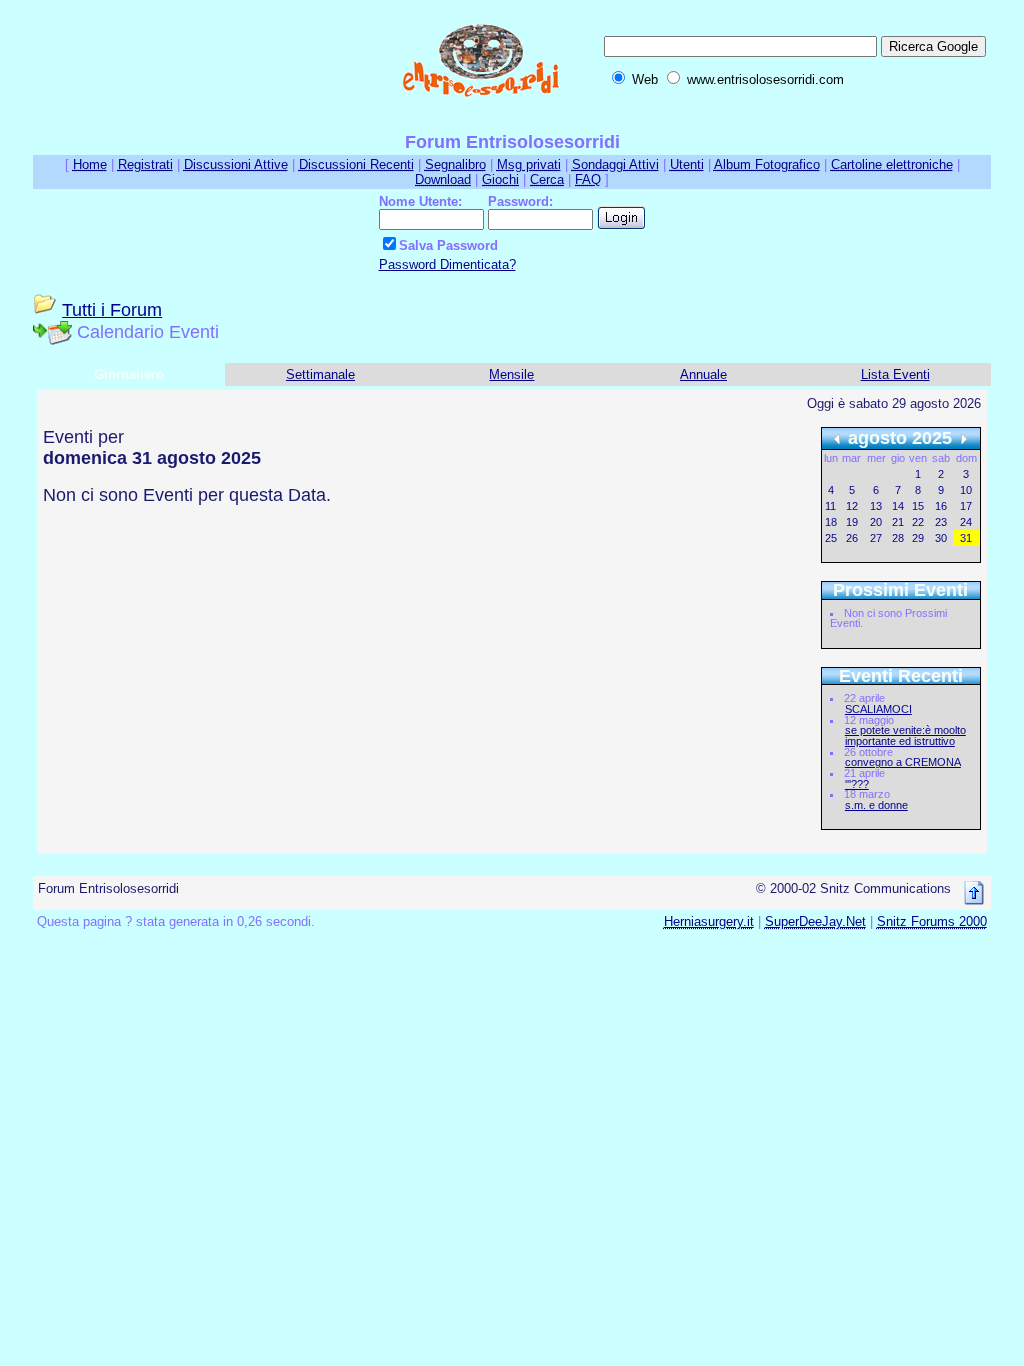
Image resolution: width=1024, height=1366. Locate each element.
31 (966, 538)
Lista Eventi (895, 374)
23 (941, 522)
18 (831, 522)
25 (831, 538)
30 (941, 538)
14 (898, 506)
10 (966, 490)
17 (966, 506)
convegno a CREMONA (903, 762)
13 (876, 506)
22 (918, 522)
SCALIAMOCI (878, 709)
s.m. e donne (876, 805)
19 (852, 522)
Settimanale (320, 374)
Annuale (703, 374)
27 (876, 538)
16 (941, 506)
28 (898, 538)
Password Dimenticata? (447, 264)
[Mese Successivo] (964, 438)
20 (876, 522)
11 (830, 506)
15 (918, 506)
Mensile (511, 374)
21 (898, 522)
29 (918, 538)
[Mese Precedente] (837, 438)
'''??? (857, 784)
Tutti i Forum (112, 310)
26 (852, 538)
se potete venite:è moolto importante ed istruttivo (905, 735)
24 (966, 522)
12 (852, 506)
